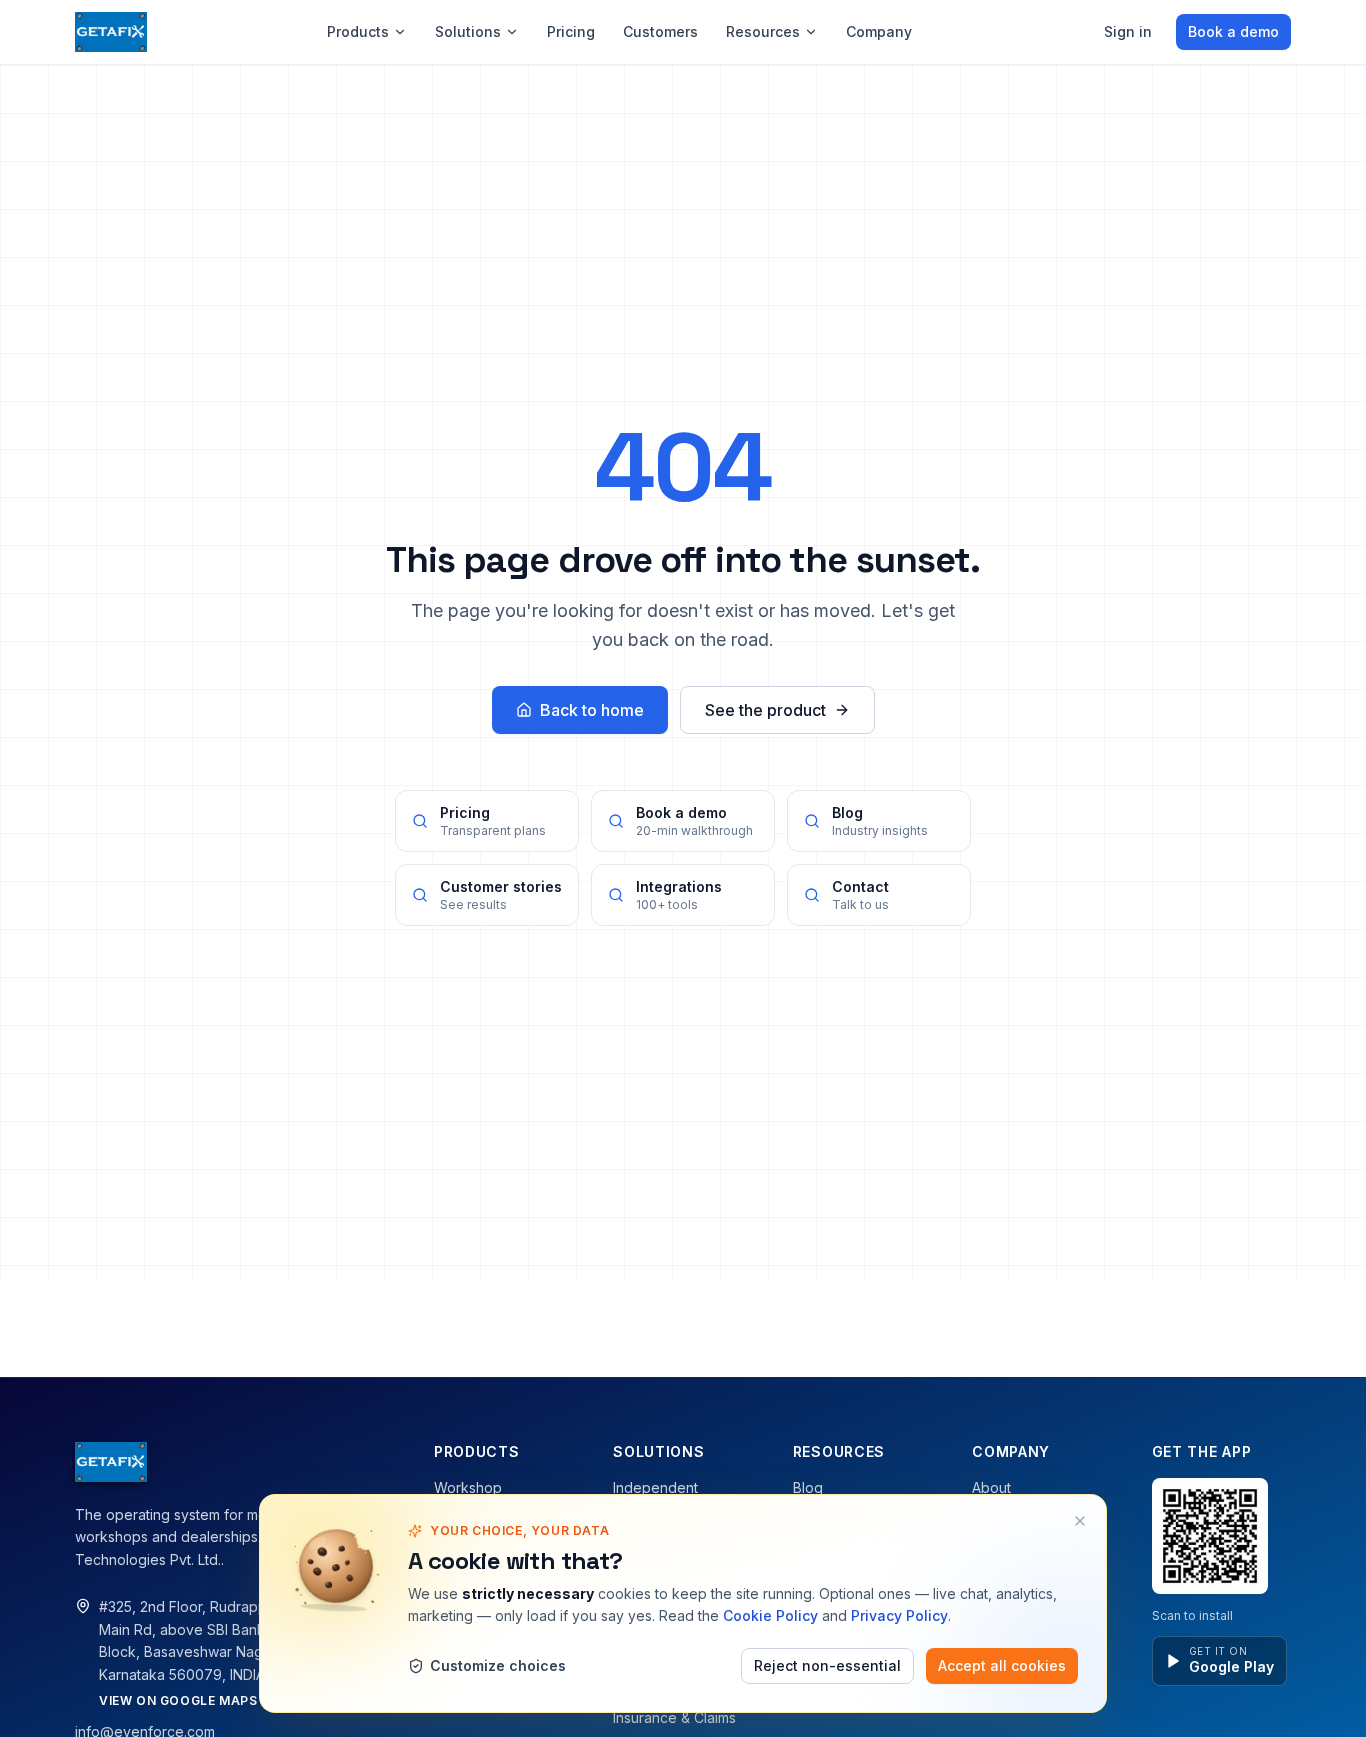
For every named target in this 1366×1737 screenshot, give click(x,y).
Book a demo (1233, 31)
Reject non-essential (827, 1665)
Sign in (1128, 31)
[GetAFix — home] (111, 32)
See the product (765, 710)
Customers (660, 31)
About (991, 1487)
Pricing (571, 31)
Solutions (468, 31)
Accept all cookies (1002, 1665)
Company (879, 31)
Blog (808, 1487)
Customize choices (498, 1665)
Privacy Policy (899, 1615)
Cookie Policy (770, 1615)
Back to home (592, 710)
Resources (763, 31)
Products (358, 31)
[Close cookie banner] (1080, 1521)
